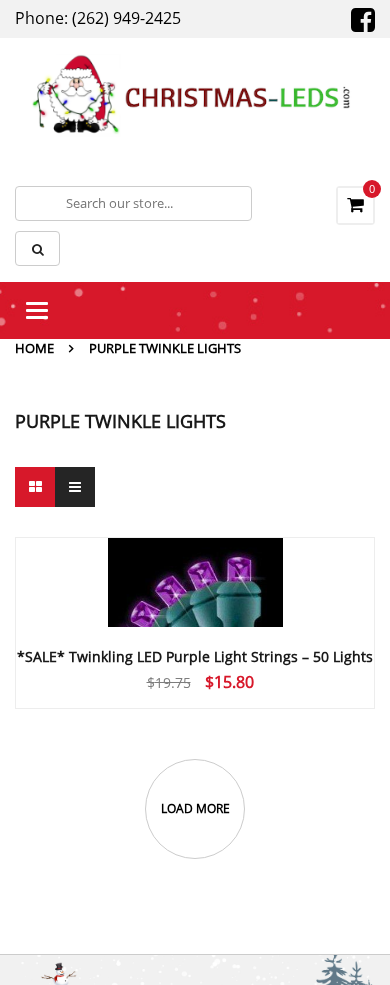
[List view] (75, 487)
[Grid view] (35, 487)
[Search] (37, 248)
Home (34, 348)
